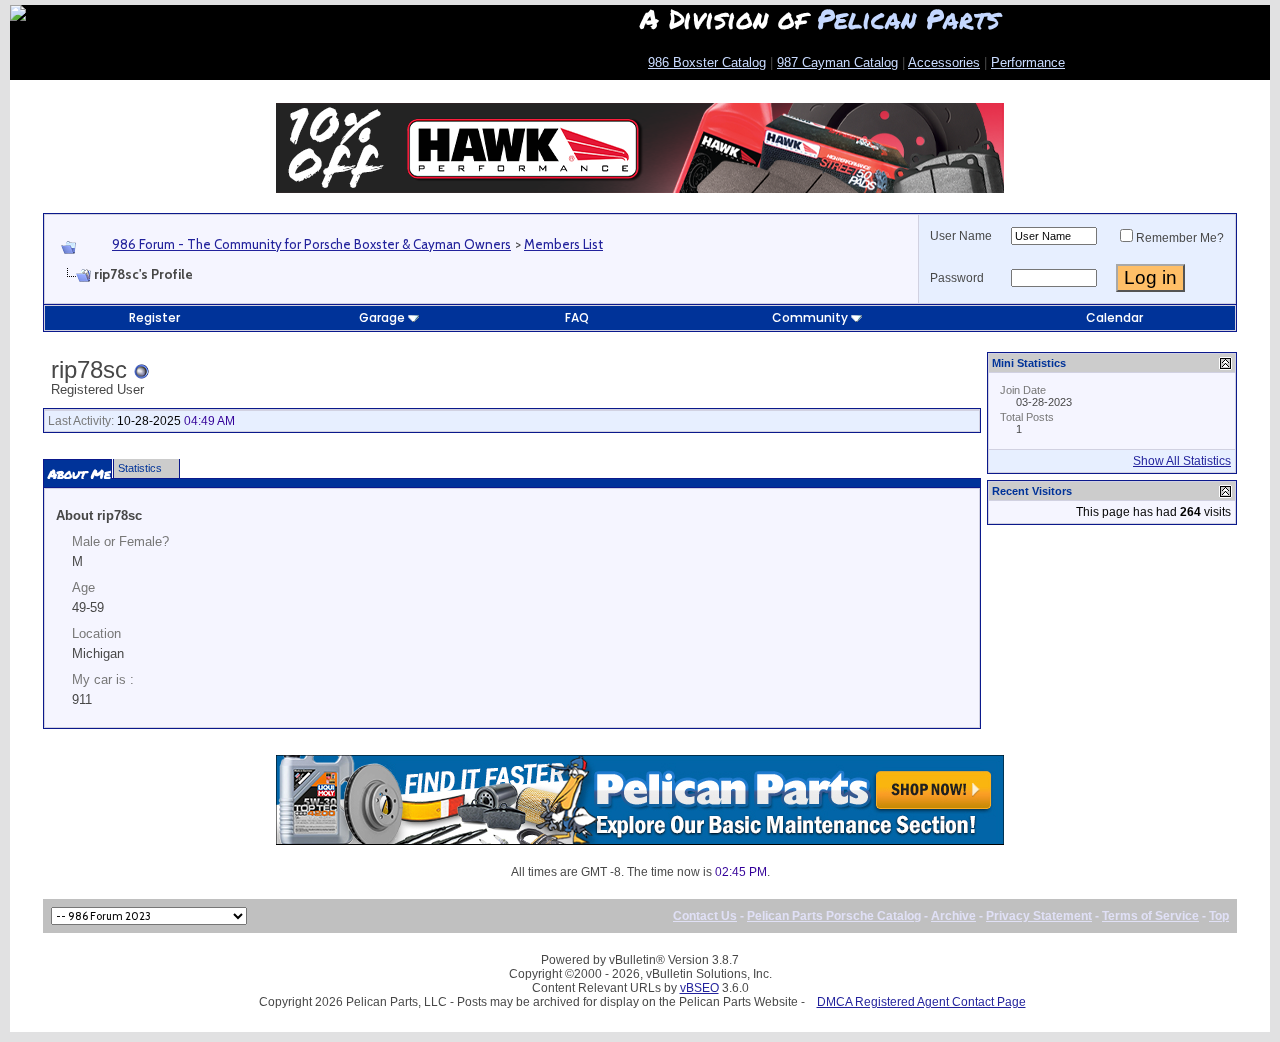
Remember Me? (1180, 238)
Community (810, 317)
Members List (563, 244)
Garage (382, 317)
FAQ (577, 317)
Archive (953, 916)
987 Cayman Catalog (837, 62)
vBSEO (699, 988)
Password (957, 278)
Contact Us (705, 916)
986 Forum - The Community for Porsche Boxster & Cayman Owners (311, 244)
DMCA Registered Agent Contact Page (921, 1002)
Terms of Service (1150, 916)
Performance (1028, 62)
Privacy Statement (1039, 916)
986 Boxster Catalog (707, 62)
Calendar (1114, 317)
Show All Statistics (1182, 461)
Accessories (944, 62)
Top (1219, 916)
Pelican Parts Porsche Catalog (834, 916)
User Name (961, 236)
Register (154, 317)
